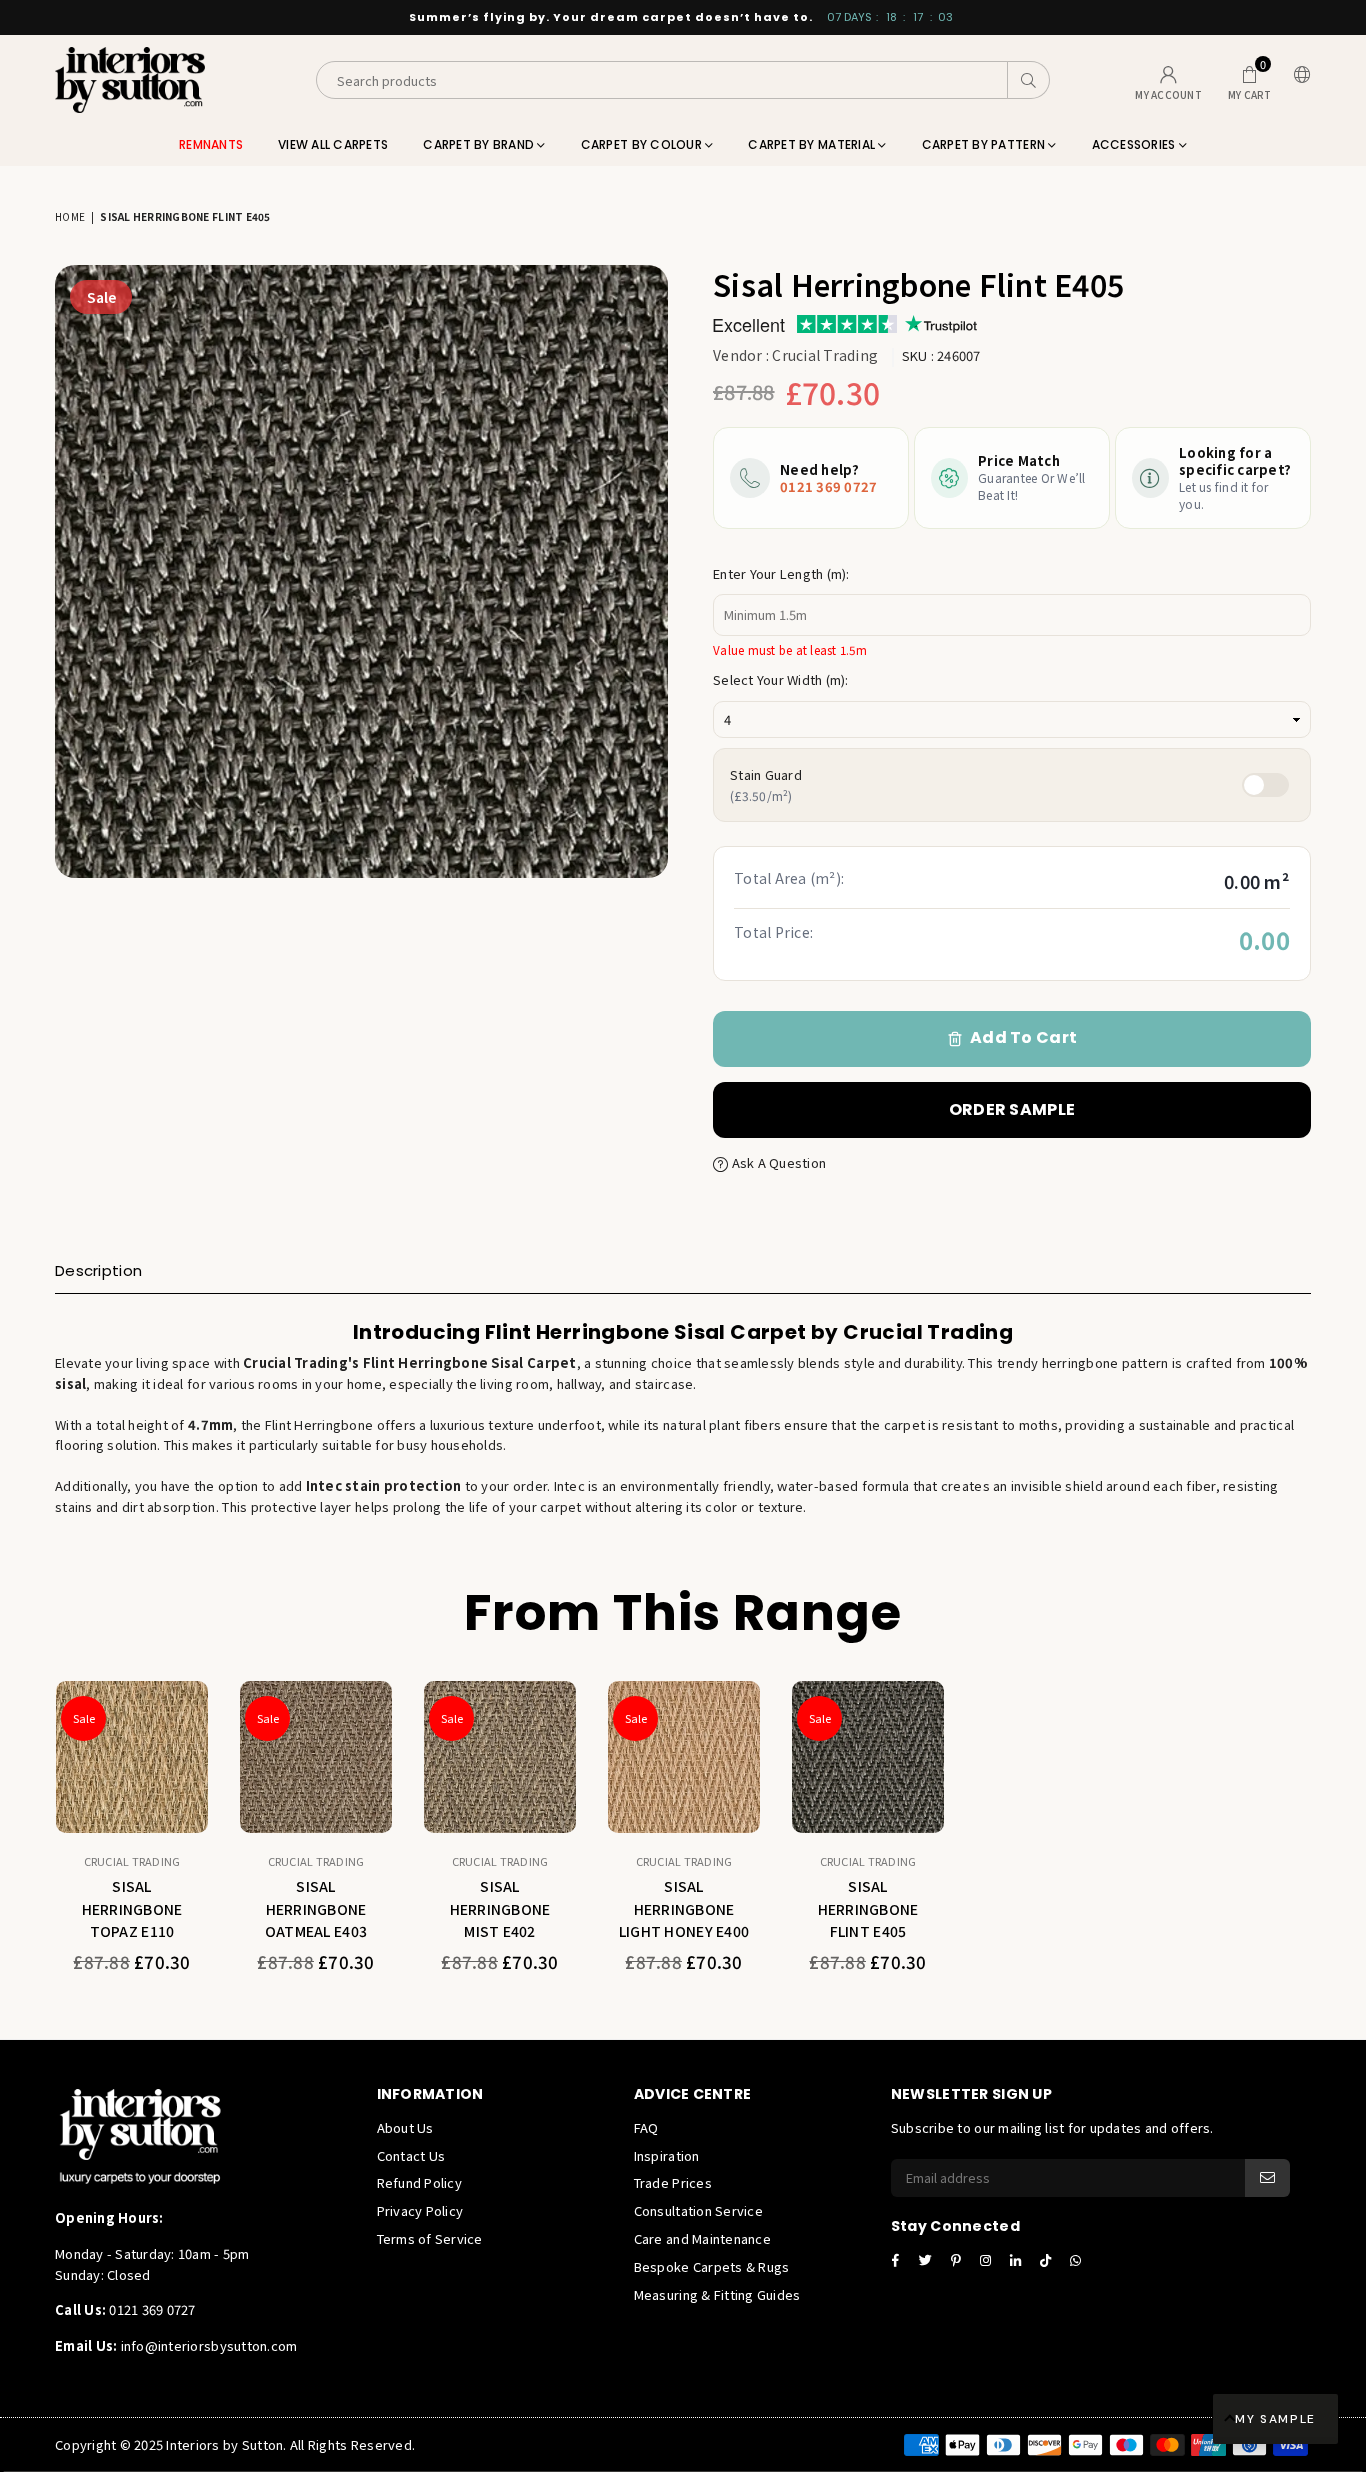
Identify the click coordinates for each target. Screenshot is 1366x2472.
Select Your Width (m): (781, 679)
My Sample (1275, 2419)
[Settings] (1298, 80)
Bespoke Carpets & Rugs (712, 2266)
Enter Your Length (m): (781, 573)
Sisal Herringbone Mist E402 (500, 1908)
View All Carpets (333, 144)
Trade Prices (673, 2182)
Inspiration (667, 2155)
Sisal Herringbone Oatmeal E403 (316, 1908)
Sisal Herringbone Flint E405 (868, 1908)
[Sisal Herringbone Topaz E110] (132, 1757)
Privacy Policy (420, 2210)
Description (98, 1270)
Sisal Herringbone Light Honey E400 (684, 1908)
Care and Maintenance (702, 2238)
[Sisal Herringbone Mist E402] (500, 1757)
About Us (405, 2127)
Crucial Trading (825, 355)
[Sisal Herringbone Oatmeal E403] (316, 1757)
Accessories (1135, 144)
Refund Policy (419, 2182)
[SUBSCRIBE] (1267, 2178)
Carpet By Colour (643, 144)
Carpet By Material (813, 144)
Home (70, 216)
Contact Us (411, 2155)
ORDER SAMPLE (1012, 1109)
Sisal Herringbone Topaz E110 (132, 1908)
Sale (101, 297)
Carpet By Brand (480, 144)
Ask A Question (777, 1162)
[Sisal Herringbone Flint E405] (868, 1757)
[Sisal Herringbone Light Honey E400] (684, 1757)
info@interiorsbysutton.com (207, 2345)
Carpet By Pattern (985, 144)
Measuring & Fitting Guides (717, 2294)
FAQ (646, 2127)
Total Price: (773, 932)
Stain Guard (766, 784)
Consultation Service (698, 2210)
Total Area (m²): (789, 878)
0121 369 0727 (828, 486)
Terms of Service (430, 2238)
